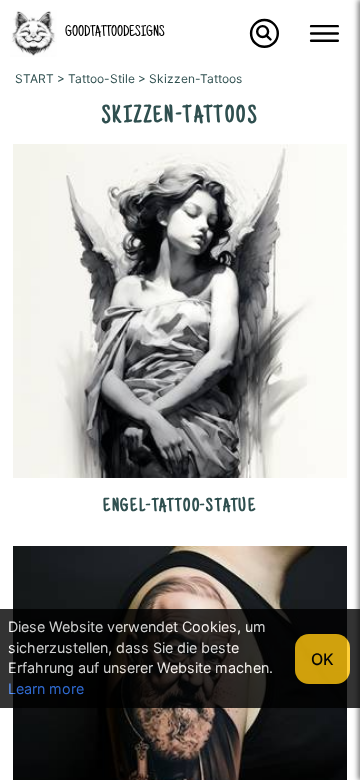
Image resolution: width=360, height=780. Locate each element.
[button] (33, 51)
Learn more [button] (46, 688)
